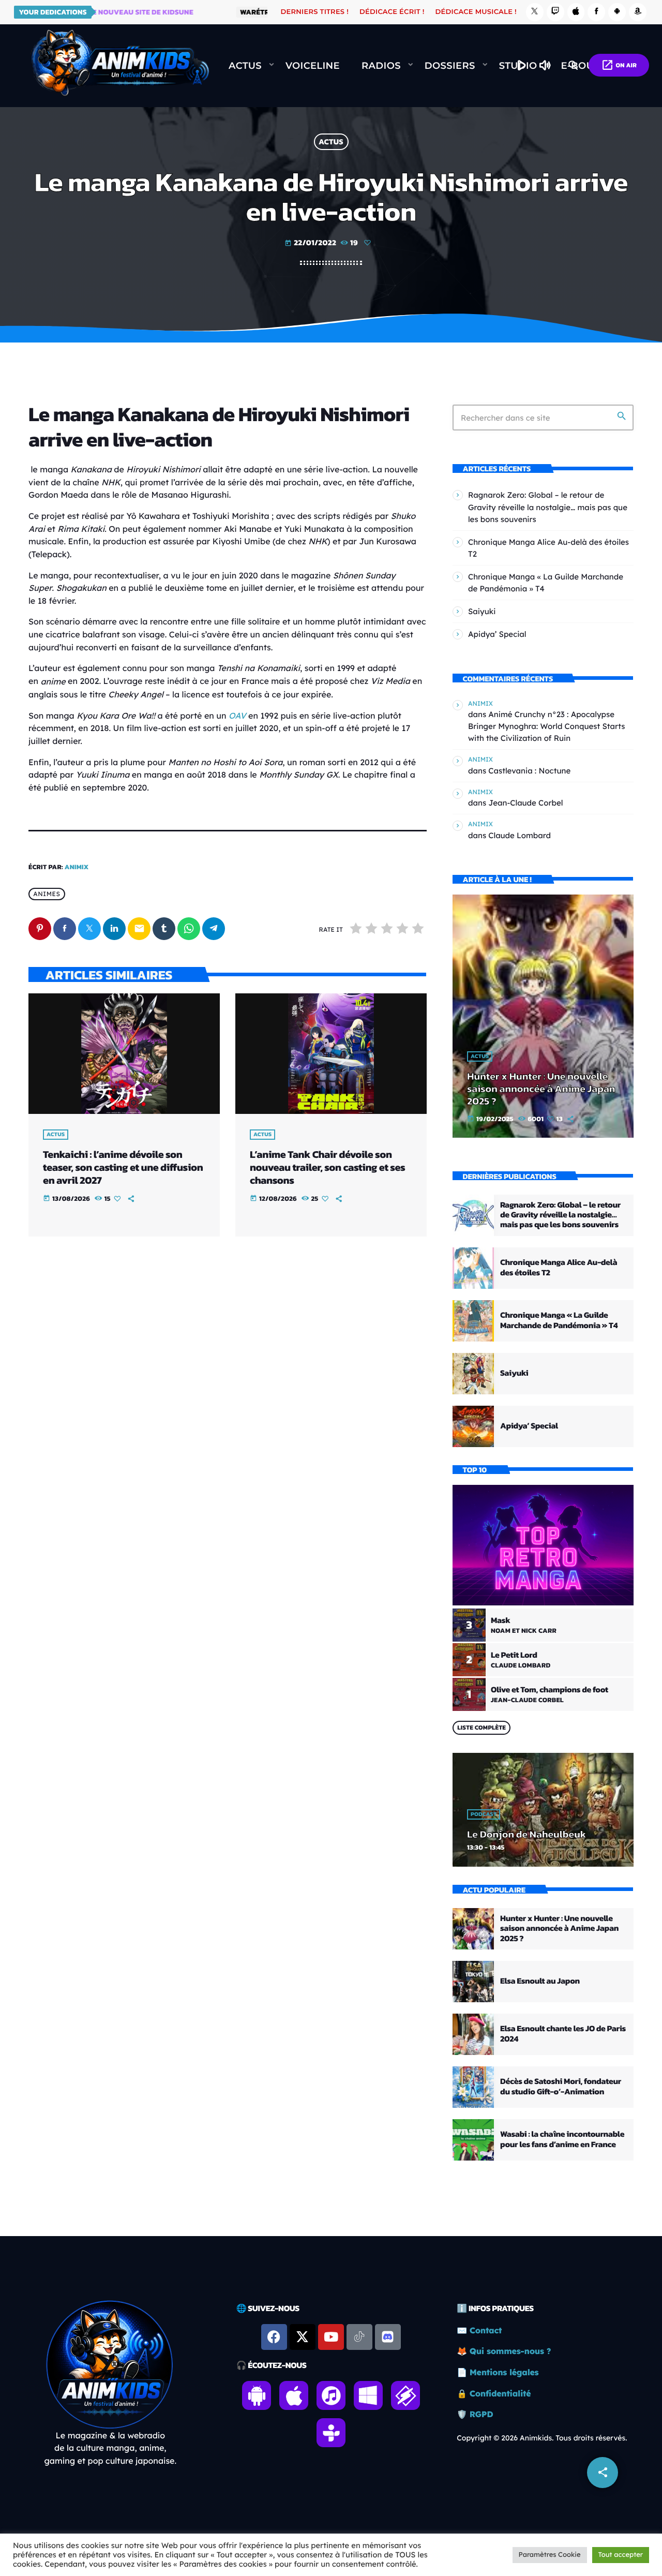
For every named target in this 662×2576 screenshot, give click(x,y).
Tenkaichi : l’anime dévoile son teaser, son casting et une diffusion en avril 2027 (123, 1167)
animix (77, 867)
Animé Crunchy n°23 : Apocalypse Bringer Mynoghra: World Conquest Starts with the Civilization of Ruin (547, 726)
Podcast (484, 1814)
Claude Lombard (520, 835)
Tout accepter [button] (621, 2555)
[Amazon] (638, 12)
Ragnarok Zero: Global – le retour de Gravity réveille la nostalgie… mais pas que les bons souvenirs (548, 507)
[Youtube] (331, 2337)
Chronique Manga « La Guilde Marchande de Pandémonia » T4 (559, 1320)
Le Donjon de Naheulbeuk (526, 1834)
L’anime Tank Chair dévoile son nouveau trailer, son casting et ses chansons (327, 1167)
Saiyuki (482, 611)
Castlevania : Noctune (529, 771)
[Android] (617, 12)
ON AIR (619, 65)
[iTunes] (576, 12)
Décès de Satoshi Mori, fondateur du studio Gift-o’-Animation (561, 2086)
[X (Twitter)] (535, 12)
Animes (47, 894)
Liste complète (482, 1728)
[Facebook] (596, 12)
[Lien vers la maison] (120, 66)
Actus (331, 142)
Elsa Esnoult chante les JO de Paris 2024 (563, 2034)
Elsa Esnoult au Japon (540, 1981)
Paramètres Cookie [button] (550, 2555)
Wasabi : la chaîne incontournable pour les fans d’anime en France (562, 2139)
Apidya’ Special (497, 634)
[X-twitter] (303, 2337)
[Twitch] (555, 12)
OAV (237, 716)
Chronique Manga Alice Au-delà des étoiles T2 (559, 1267)
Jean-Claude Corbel (525, 803)
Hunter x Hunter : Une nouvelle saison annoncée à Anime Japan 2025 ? (541, 1089)
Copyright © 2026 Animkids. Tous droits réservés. (542, 2438)
